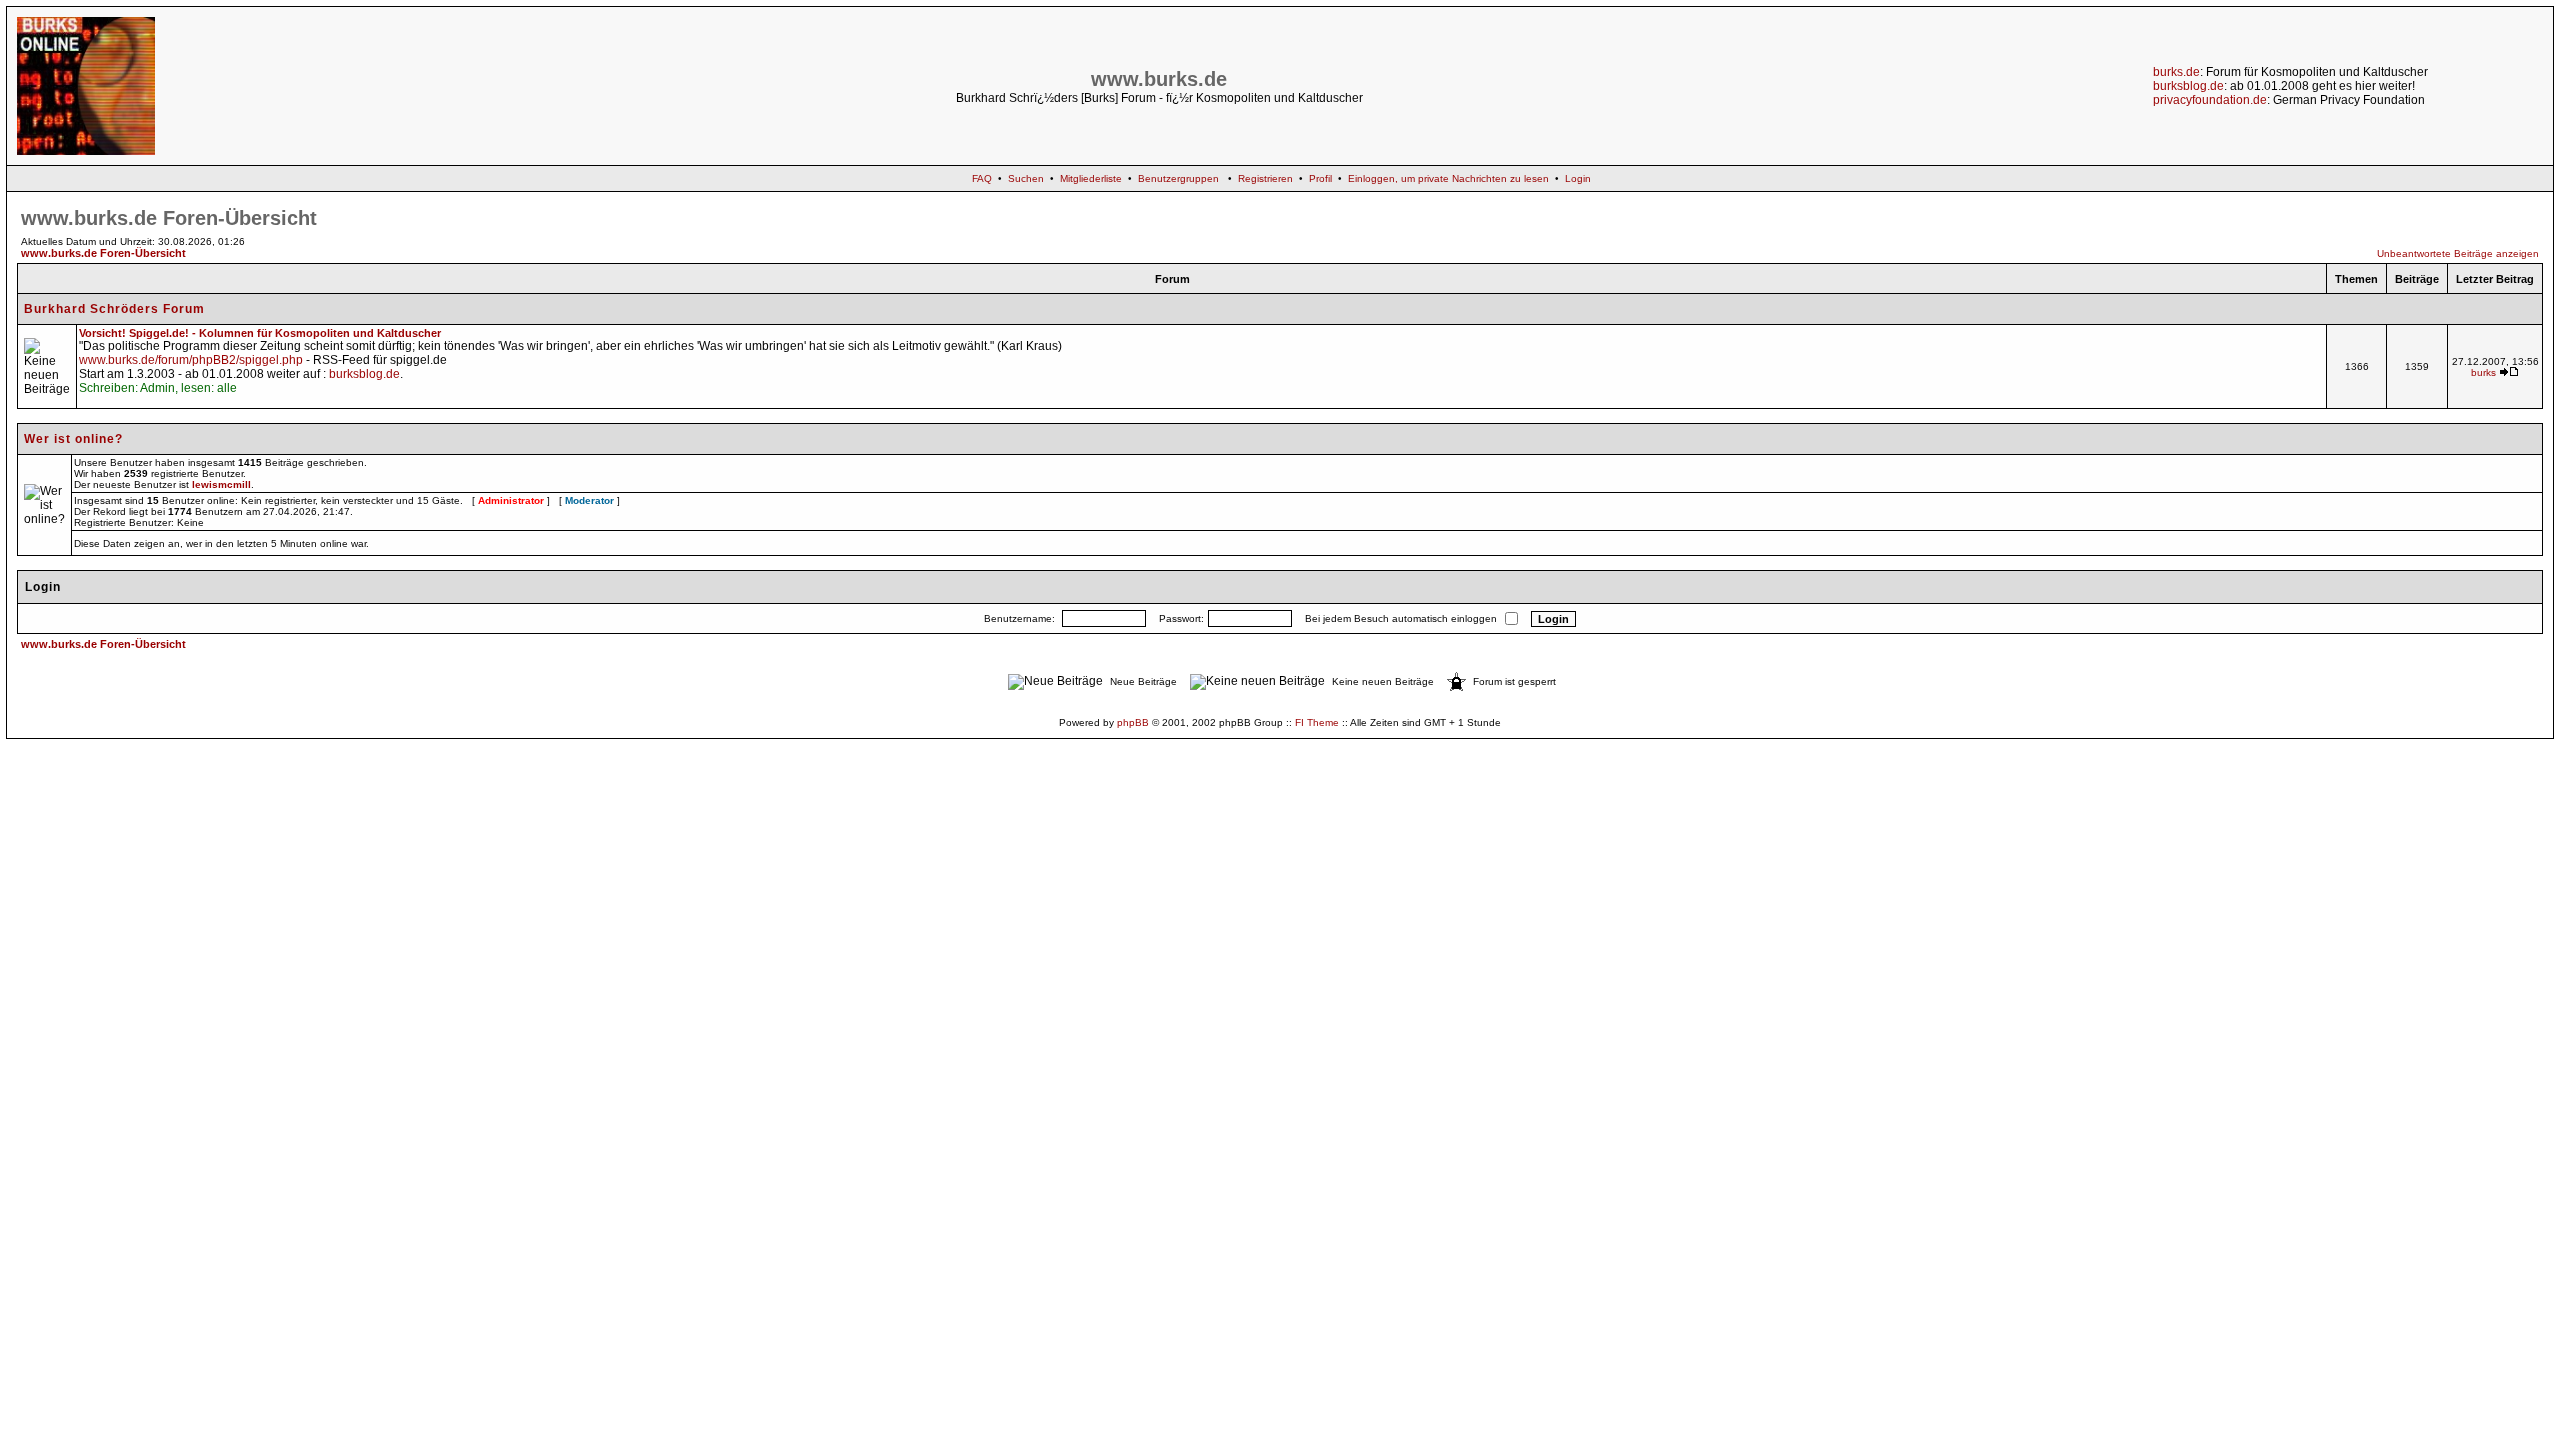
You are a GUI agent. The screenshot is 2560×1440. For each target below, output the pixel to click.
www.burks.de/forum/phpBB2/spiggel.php (191, 360)
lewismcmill (221, 484)
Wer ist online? (73, 439)
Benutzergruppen (1178, 178)
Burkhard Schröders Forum (114, 309)
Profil (1320, 178)
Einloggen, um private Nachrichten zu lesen (1448, 178)
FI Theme (1317, 722)
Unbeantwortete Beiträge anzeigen (2458, 253)
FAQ (982, 178)
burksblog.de (2188, 86)
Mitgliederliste (1091, 178)
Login (1578, 178)
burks (2483, 372)
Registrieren (1265, 178)
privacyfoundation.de (2210, 100)
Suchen (1026, 178)
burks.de (2176, 72)
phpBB (1133, 722)
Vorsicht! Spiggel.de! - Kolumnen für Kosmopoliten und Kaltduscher (260, 333)
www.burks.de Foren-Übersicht (103, 253)
